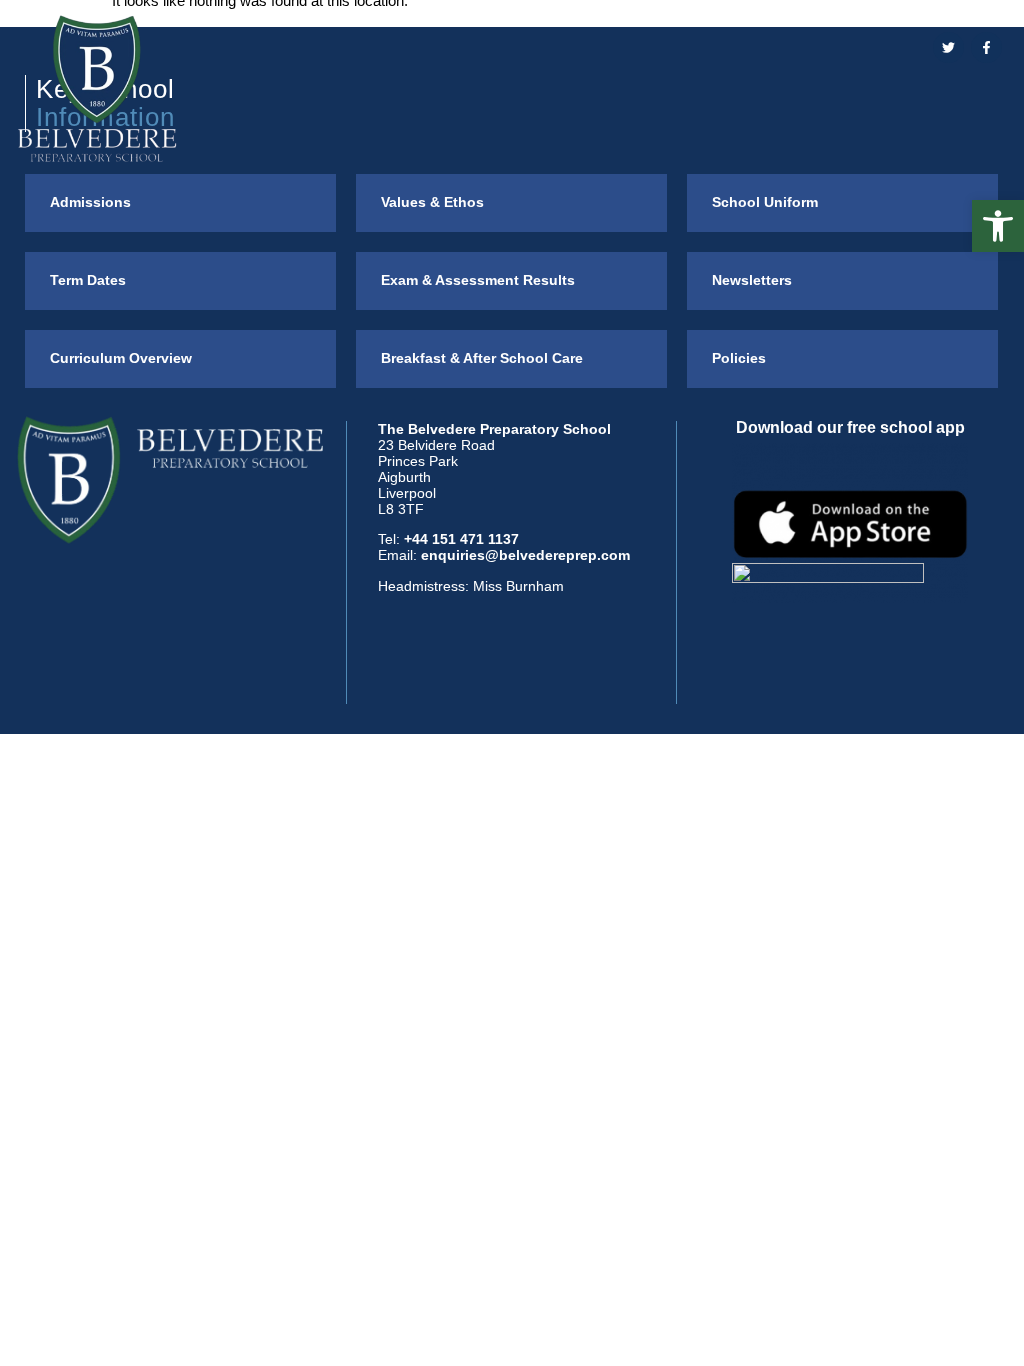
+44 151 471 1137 (461, 539)
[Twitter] (948, 47)
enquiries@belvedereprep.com (525, 555)
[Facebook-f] (986, 47)
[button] (998, 226)
